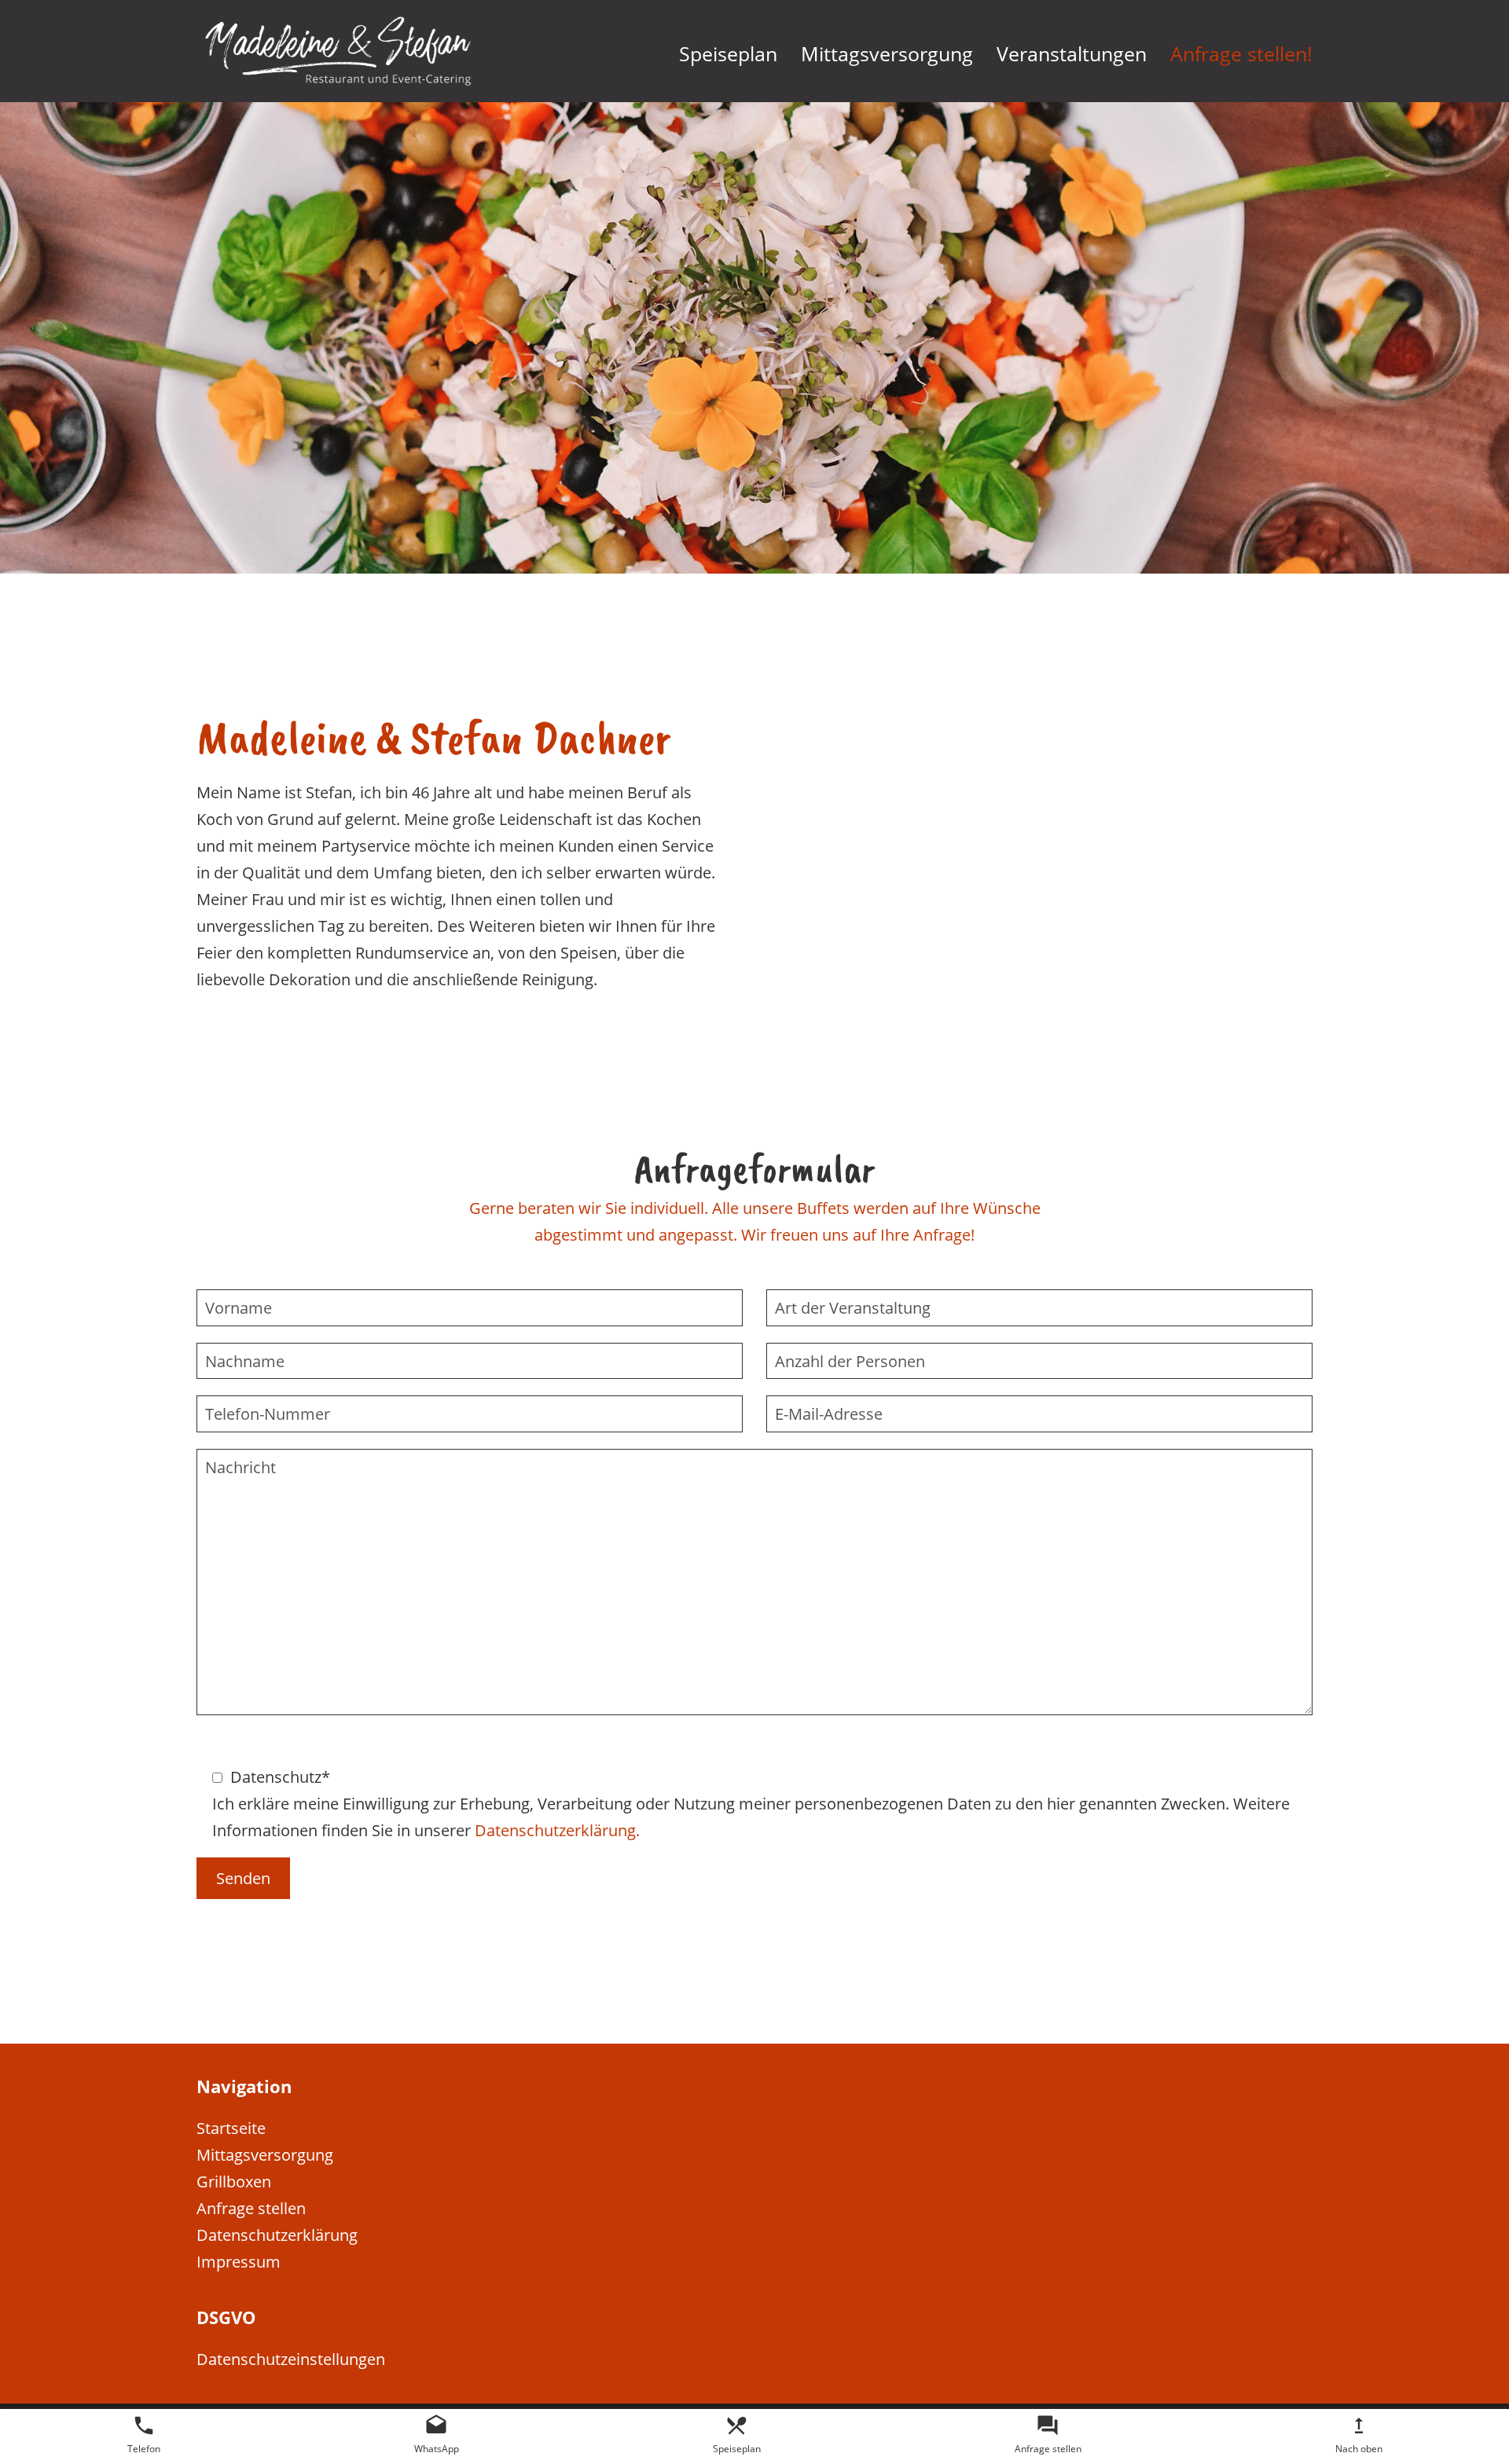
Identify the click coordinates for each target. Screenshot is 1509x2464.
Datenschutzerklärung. (557, 1829)
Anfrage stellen (251, 2208)
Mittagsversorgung (265, 2154)
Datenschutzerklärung (277, 2235)
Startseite (231, 2128)
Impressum (239, 2261)
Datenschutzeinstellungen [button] (291, 2359)
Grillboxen (234, 2181)
